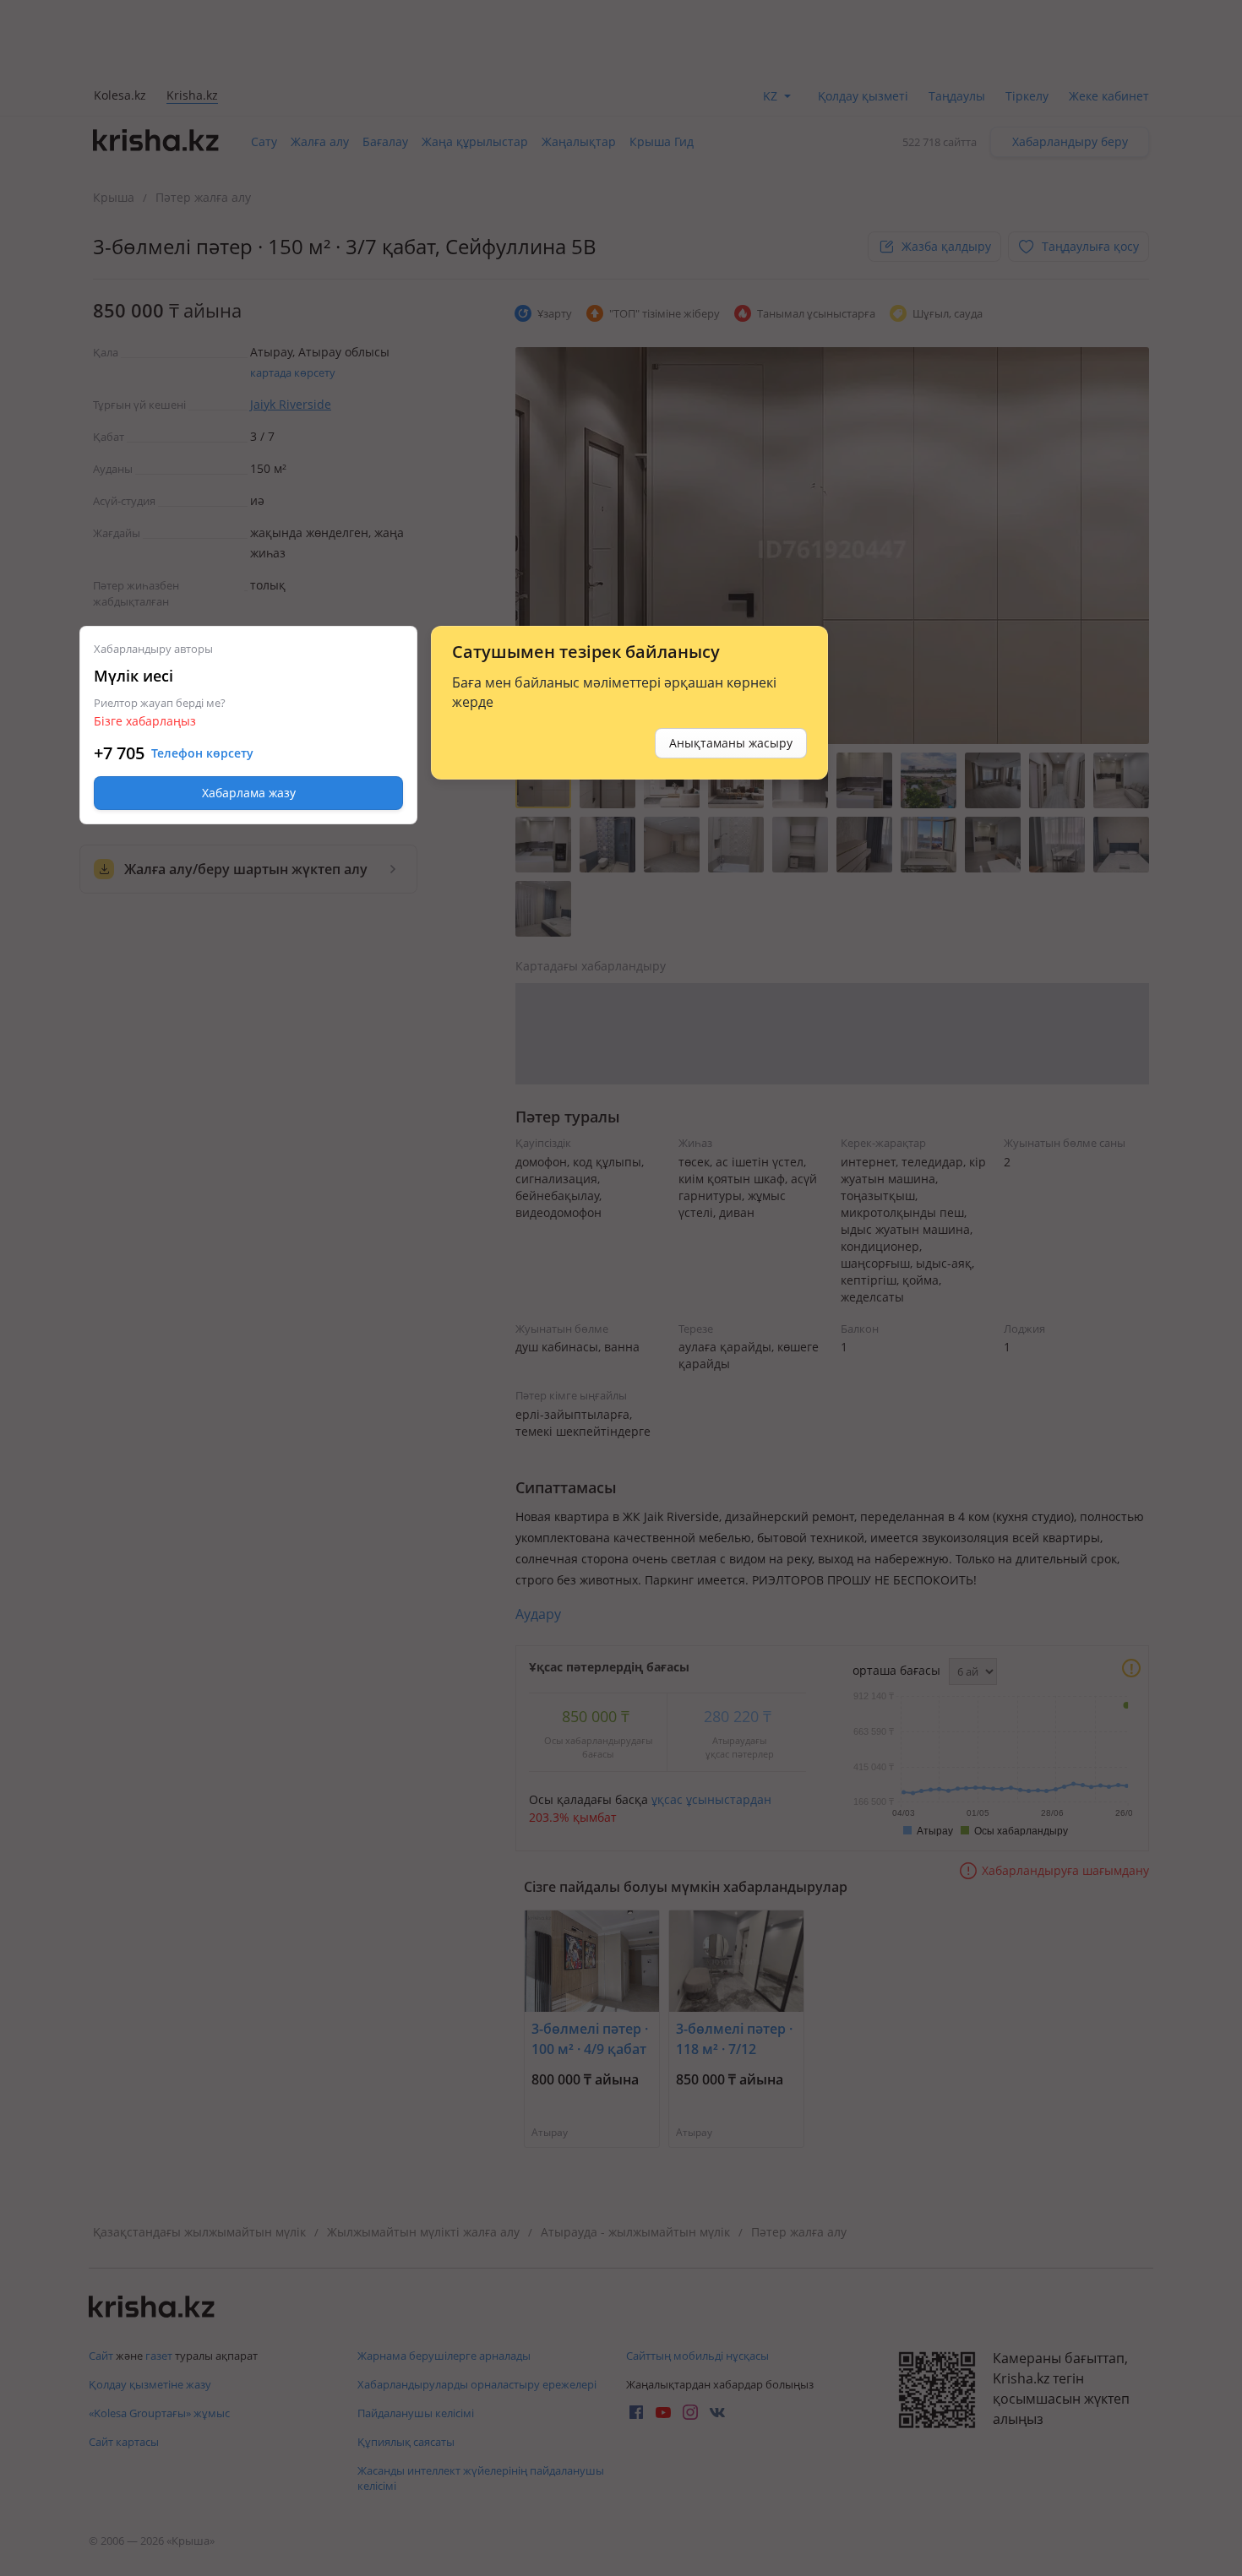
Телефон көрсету (202, 753)
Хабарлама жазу (249, 793)
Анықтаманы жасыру (731, 743)
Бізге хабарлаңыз (145, 721)
